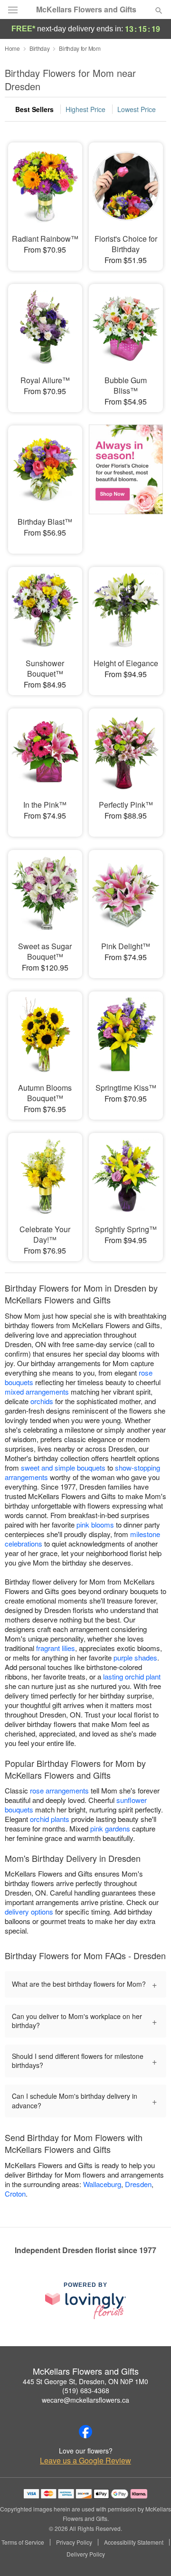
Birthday (40, 48)
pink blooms (95, 1524)
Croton (15, 2194)
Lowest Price (137, 109)
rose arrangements (59, 1790)
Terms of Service (23, 2542)
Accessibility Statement (134, 2542)
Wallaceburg (102, 2184)
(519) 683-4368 (86, 2390)
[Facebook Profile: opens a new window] (85, 2432)
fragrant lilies (56, 1648)
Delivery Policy (86, 2554)
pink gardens (110, 1828)
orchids (42, 1401)
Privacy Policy (74, 2542)
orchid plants (50, 1819)
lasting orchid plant (132, 1676)
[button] (151, 2555)
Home (12, 48)
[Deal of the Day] (126, 483)
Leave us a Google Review (85, 2461)
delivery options (29, 1911)
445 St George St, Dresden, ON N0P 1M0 (85, 2381)
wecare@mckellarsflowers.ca (85, 2400)
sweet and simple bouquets (63, 1467)
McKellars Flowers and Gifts (86, 9)
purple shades (135, 1657)
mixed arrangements (37, 1392)
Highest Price (85, 109)
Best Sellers (34, 109)
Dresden (138, 2184)
